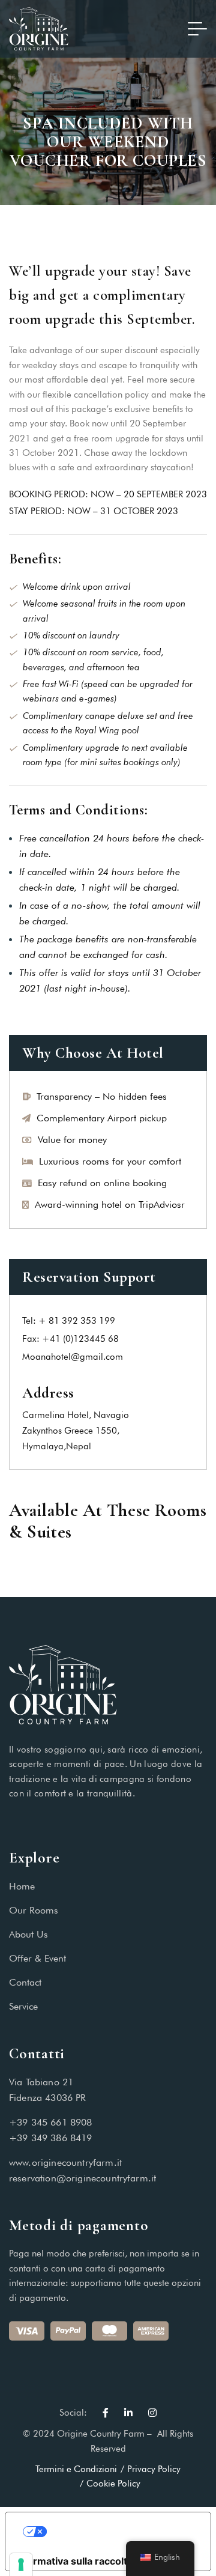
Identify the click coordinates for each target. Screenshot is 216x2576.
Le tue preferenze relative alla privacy (120, 2532)
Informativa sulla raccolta (74, 2561)
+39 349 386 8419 (51, 2138)
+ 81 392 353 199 (77, 1321)
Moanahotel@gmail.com (73, 1357)
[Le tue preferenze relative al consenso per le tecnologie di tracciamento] (21, 2565)
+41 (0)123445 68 (80, 1339)
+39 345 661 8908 (51, 2122)
